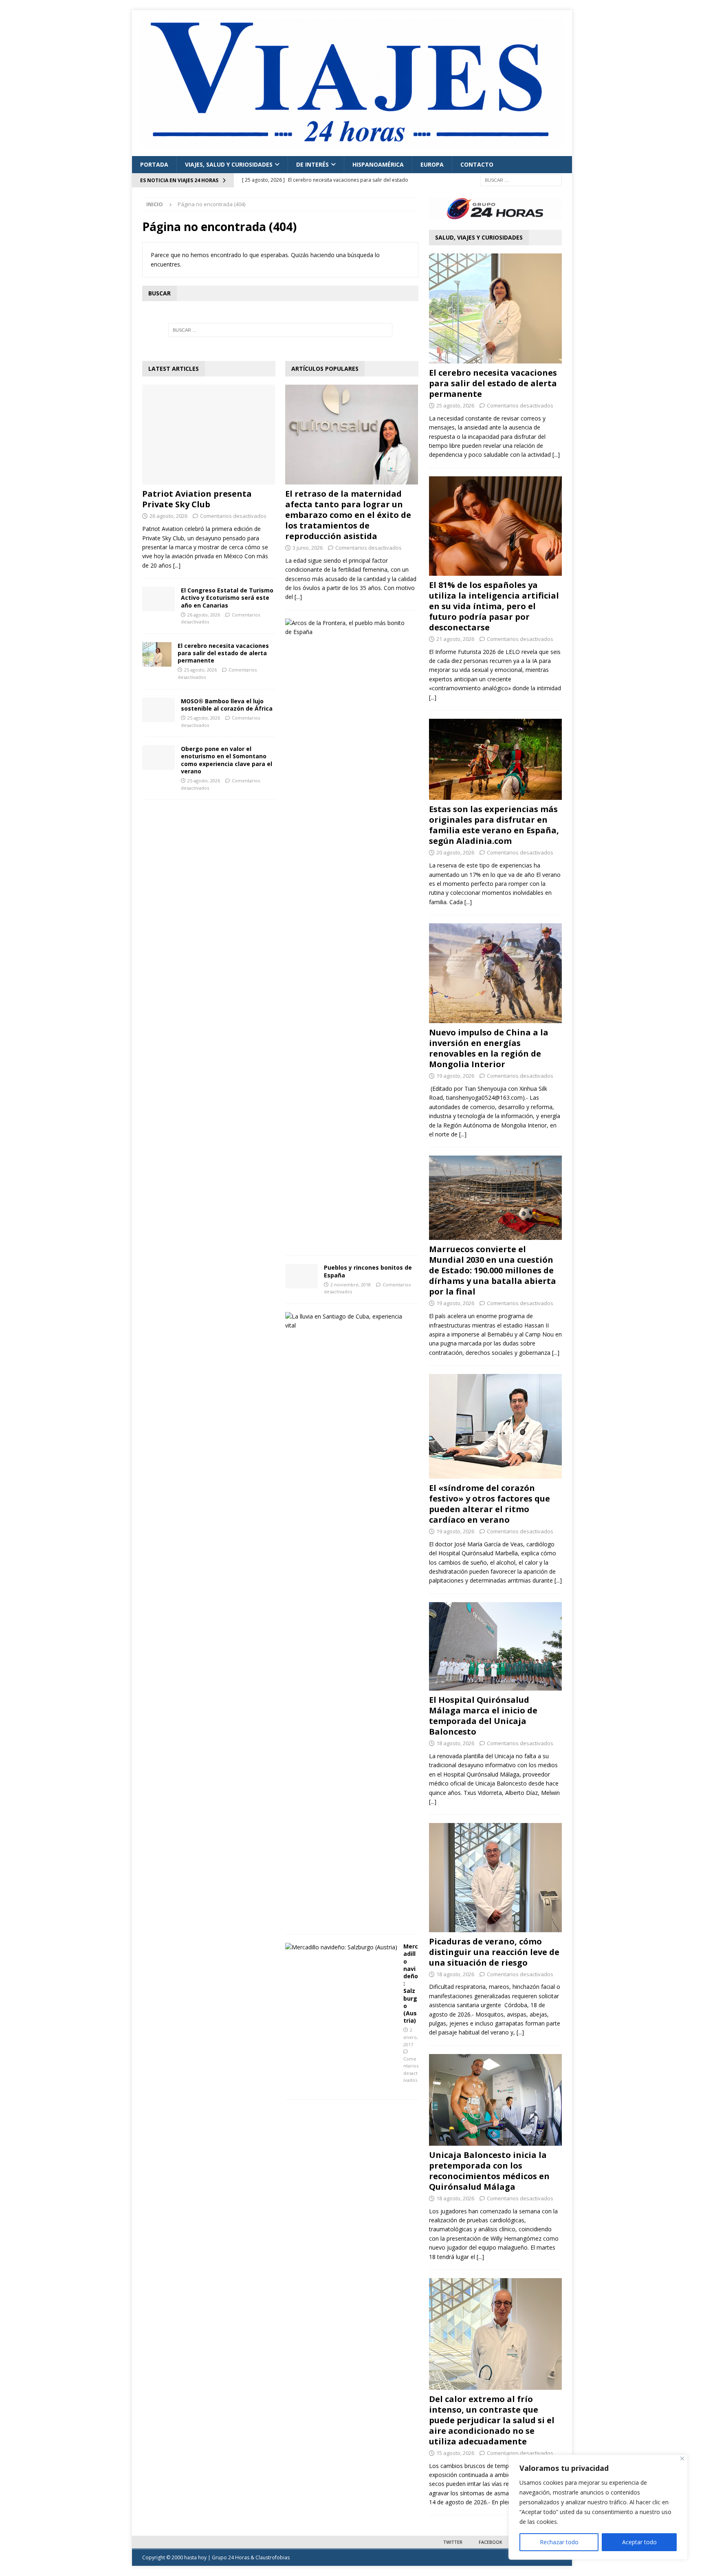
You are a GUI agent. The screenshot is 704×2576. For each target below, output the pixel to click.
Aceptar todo (639, 2542)
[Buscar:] (521, 180)
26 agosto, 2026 (168, 516)
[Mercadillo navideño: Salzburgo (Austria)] (341, 1947)
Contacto (477, 164)
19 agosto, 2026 (455, 1076)
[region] (598, 2507)
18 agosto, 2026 (455, 1743)
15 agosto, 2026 (455, 2453)
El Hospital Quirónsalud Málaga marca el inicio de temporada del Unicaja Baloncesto (483, 1716)
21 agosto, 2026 (455, 639)
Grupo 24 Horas (231, 2557)
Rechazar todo (559, 2542)
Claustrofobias (273, 2557)
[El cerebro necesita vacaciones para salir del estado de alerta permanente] (157, 654)
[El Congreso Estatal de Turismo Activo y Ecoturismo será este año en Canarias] (158, 599)
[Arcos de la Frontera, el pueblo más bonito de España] (349, 628)
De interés (312, 164)
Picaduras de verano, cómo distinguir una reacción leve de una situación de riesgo (494, 1952)
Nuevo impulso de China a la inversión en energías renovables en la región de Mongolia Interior (489, 1048)
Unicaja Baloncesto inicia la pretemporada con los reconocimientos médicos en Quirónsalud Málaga (489, 2171)
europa (432, 164)
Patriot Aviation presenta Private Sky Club (197, 499)
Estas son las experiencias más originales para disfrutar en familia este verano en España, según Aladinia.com (494, 825)
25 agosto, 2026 (200, 670)
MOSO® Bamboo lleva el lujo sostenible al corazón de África (227, 705)
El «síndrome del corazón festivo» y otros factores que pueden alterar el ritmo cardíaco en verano (489, 1504)
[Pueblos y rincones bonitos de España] (301, 1276)
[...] (177, 565)
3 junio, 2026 (308, 548)
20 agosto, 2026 (455, 852)
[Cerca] (682, 2458)
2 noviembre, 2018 (351, 1285)
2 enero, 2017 (411, 2037)
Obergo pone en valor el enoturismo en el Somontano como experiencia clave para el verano (227, 760)
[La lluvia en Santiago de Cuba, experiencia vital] (349, 1321)
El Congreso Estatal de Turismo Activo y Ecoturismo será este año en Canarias (227, 598)
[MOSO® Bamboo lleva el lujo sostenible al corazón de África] (158, 710)
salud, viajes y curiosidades (479, 237)
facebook (491, 2542)
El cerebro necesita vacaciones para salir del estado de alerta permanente (223, 653)
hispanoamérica (378, 164)
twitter (453, 2542)
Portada (154, 164)
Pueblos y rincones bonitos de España (368, 1271)
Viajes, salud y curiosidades (229, 164)
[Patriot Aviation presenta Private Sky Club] (209, 435)
